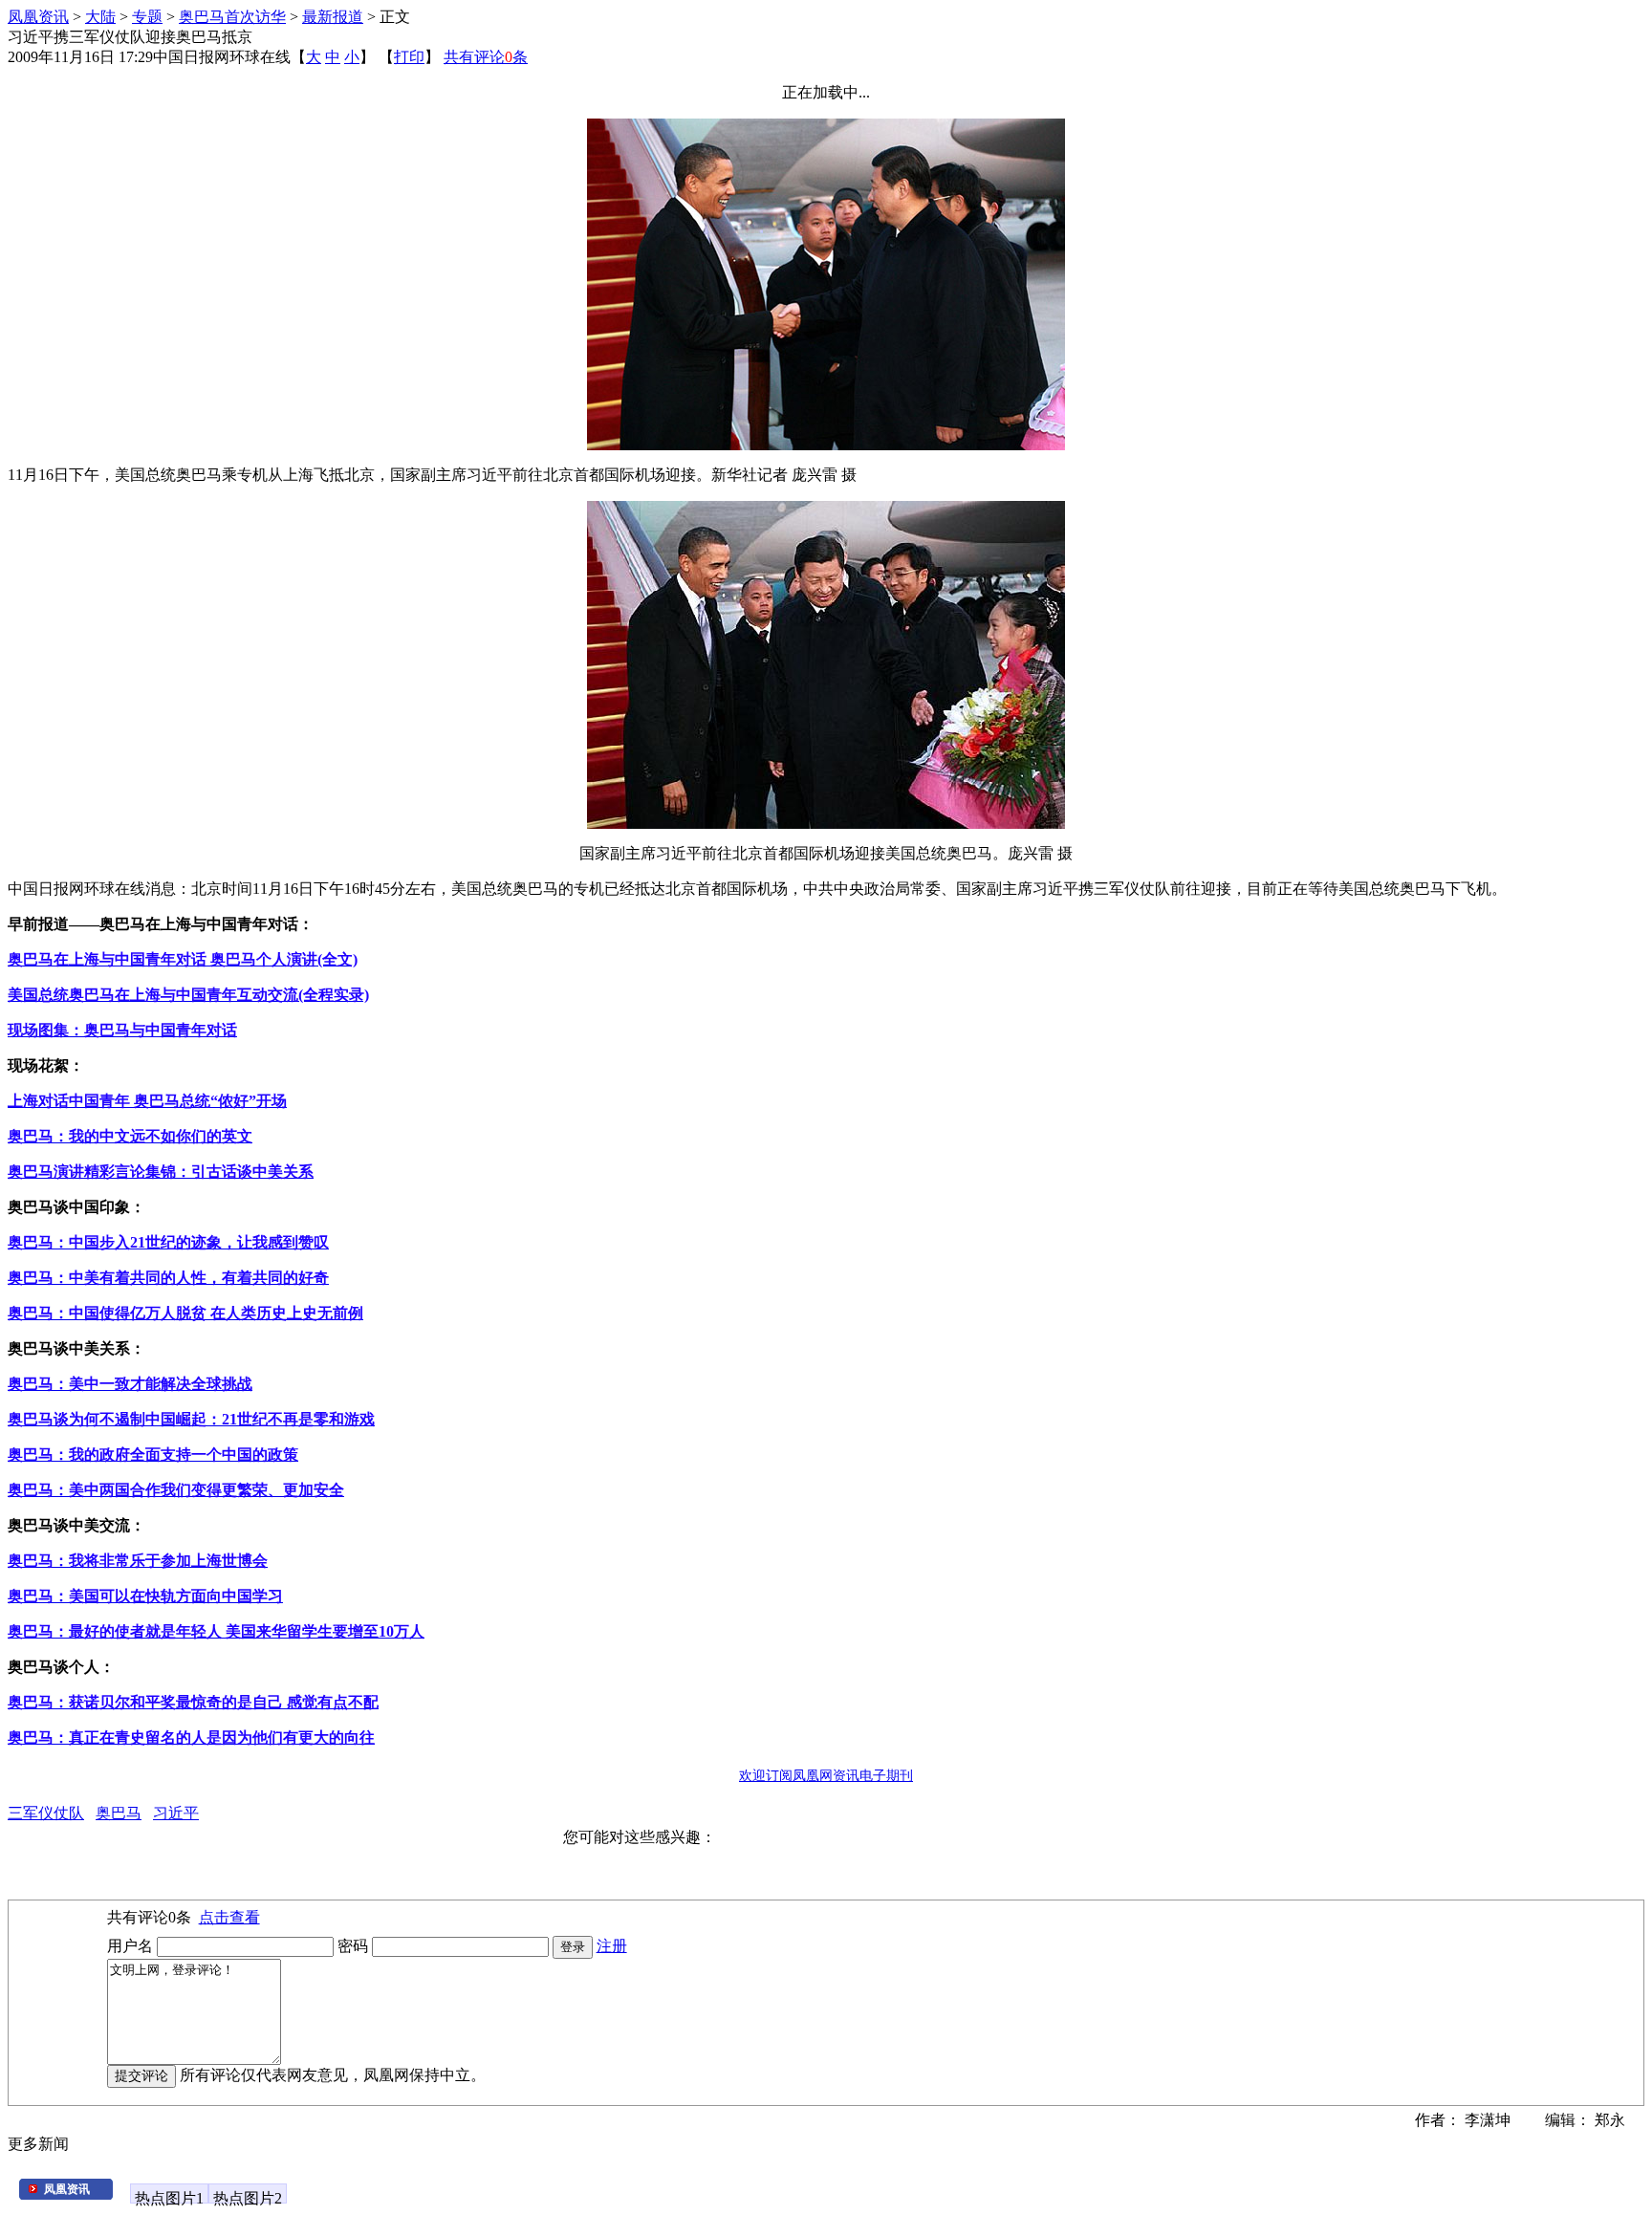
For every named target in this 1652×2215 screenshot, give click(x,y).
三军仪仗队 (46, 1813)
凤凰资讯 (38, 17)
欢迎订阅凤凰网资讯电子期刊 (826, 1776)
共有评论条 (486, 57)
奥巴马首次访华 (232, 17)
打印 (409, 57)
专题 (147, 17)
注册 (612, 1946)
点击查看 (229, 1917)
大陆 (100, 17)
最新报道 (333, 17)
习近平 (176, 1813)
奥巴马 (119, 1813)
